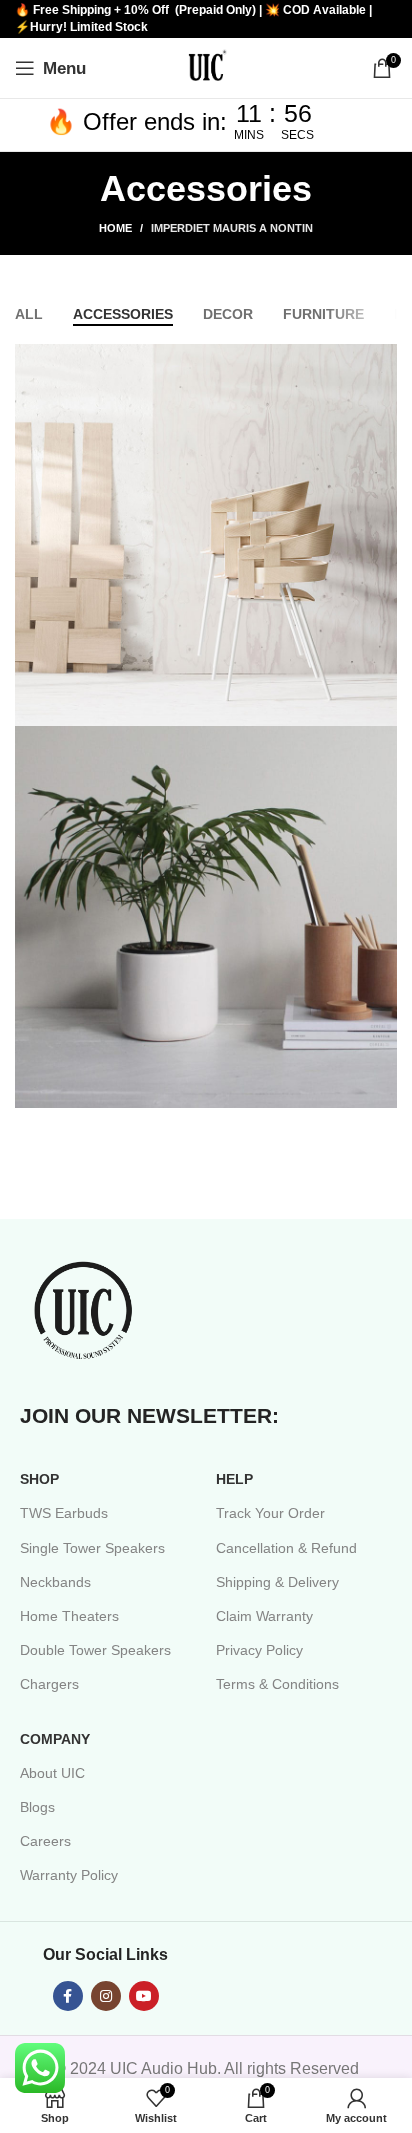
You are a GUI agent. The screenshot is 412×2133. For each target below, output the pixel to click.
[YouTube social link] (144, 1996)
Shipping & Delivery (277, 1582)
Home (115, 228)
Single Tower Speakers (92, 1548)
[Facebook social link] (68, 1996)
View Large (379, 361)
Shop (39, 1479)
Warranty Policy (69, 1875)
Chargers (49, 1684)
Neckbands (55, 1582)
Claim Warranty (264, 1616)
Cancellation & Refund (286, 1548)
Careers (45, 1841)
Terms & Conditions (277, 1684)
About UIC (52, 1773)
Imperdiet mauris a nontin (232, 228)
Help (234, 1479)
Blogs (37, 1807)
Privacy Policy (259, 1650)
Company (55, 1739)
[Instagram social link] (106, 1996)
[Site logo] (206, 66)
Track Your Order (270, 1513)
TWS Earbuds (64, 1513)
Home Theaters (69, 1616)
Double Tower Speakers (95, 1650)
